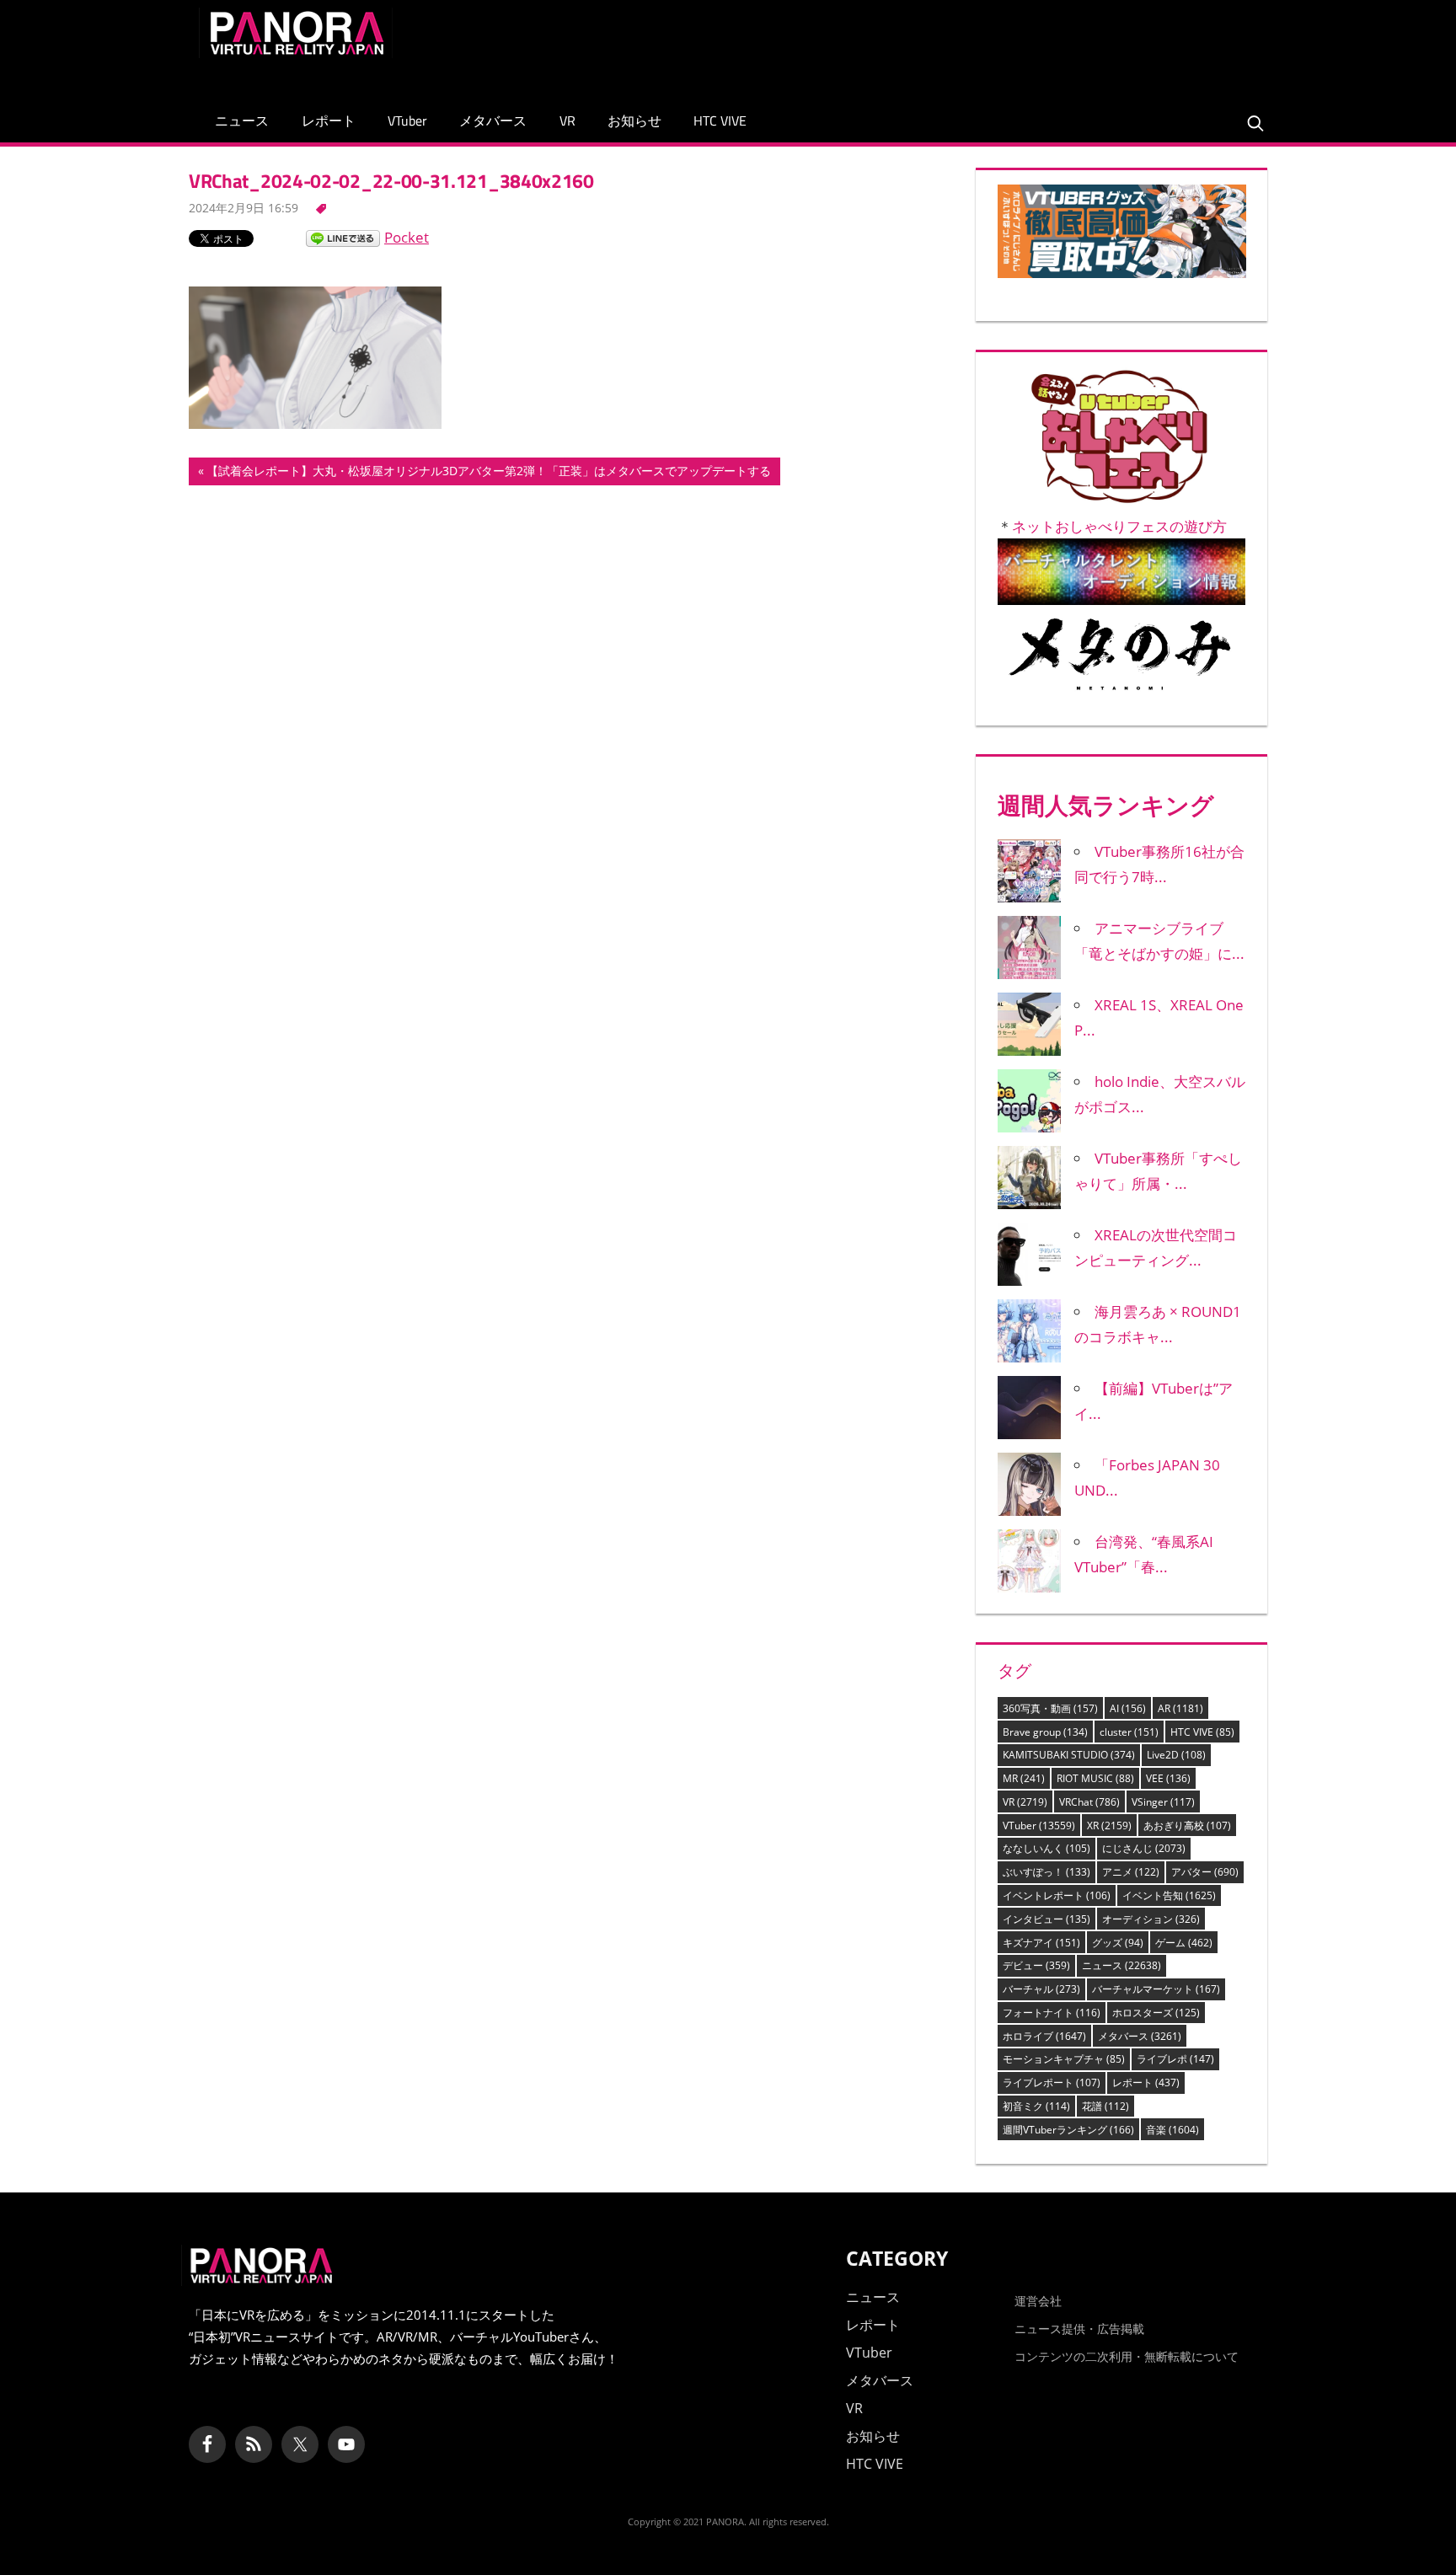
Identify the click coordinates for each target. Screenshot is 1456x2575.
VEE (1168, 1778)
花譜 (1105, 2106)
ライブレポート (1052, 2082)
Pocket (407, 237)
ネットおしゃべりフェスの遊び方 (1119, 526)
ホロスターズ (1156, 2013)
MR (1024, 1778)
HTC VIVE (720, 120)
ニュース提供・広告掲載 (1079, 2329)
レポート (329, 120)
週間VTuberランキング (1068, 2130)
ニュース (242, 120)
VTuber (407, 120)
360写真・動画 (1050, 1708)
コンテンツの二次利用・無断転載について (1127, 2356)
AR (1180, 1708)
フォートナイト (1052, 2013)
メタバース (493, 120)
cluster (1129, 1732)
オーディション (1151, 1919)
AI (1128, 1708)
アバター (1205, 1872)
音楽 (1172, 2130)
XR (1109, 1826)
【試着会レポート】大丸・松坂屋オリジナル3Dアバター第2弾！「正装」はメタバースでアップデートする (488, 474)
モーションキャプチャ (1064, 2059)
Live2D (1176, 1755)
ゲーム (1184, 1943)
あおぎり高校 (1187, 1826)
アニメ (1131, 1872)
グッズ (1118, 1943)
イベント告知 (1169, 1895)
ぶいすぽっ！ (1046, 1872)
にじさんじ (1144, 1848)
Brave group (1045, 1732)
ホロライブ (1044, 2036)
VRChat (1089, 1802)
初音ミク (1036, 2106)
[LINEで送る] (343, 237)
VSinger (1163, 1802)
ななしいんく (1046, 1848)
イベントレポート (1057, 1895)
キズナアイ (1041, 1943)
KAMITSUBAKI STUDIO (1069, 1755)
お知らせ (634, 120)
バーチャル (1041, 1989)
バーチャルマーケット (1156, 1989)
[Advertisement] (950, 46)
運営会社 (1038, 2301)
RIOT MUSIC (1095, 1778)
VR (567, 120)
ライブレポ (1175, 2059)
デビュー (1036, 1965)
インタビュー (1046, 1919)
